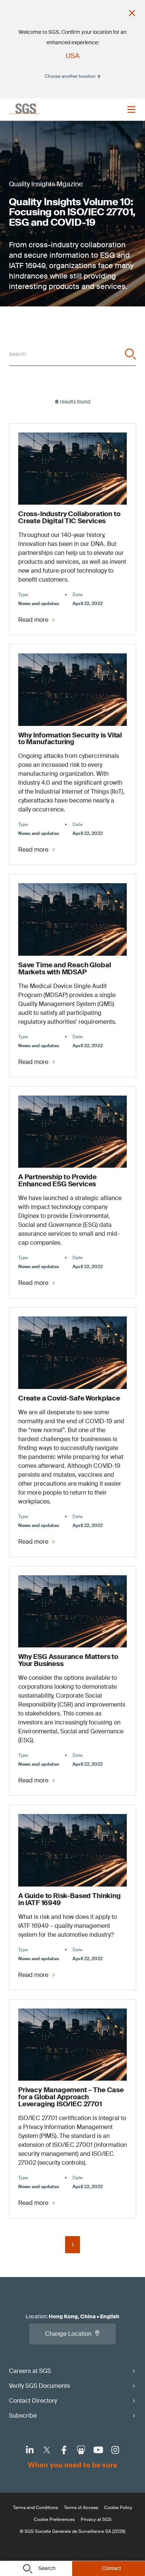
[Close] (132, 13)
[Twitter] (47, 2450)
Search (47, 2568)
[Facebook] (64, 2450)
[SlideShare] (81, 2450)
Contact (112, 2568)
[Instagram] (115, 2450)
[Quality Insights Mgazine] (46, 193)
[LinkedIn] (30, 2450)
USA (73, 56)
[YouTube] (98, 2450)
